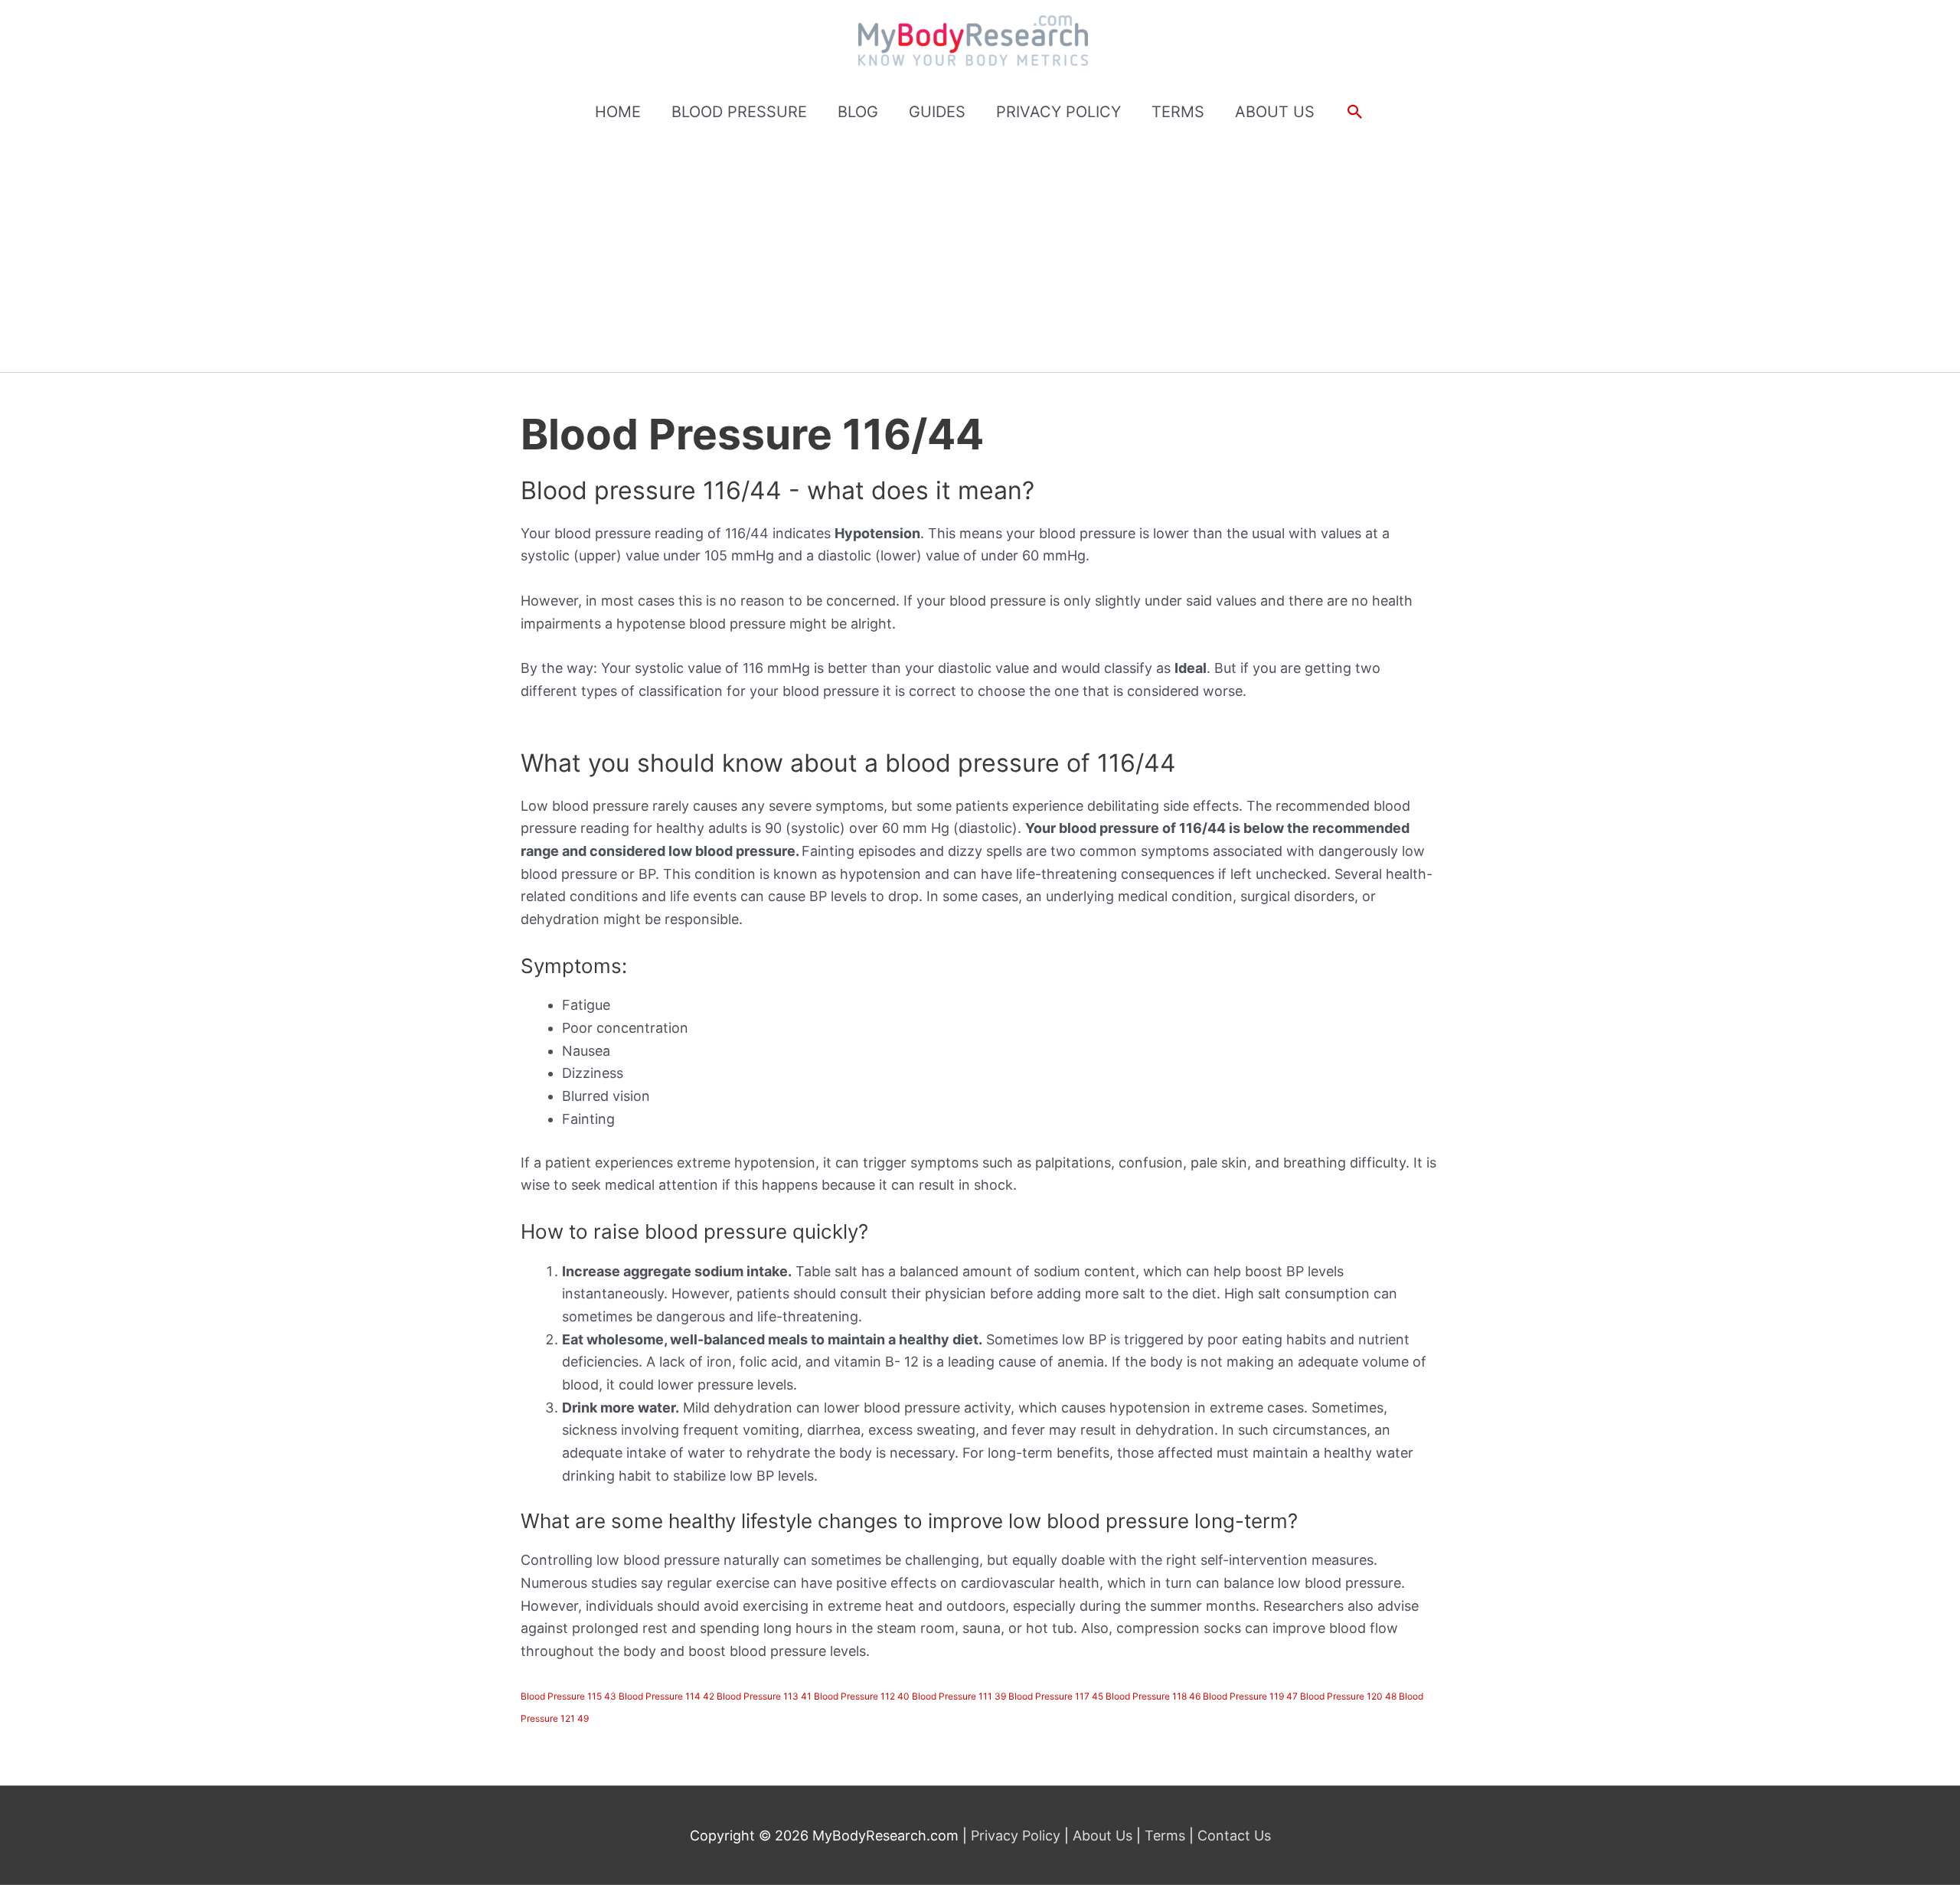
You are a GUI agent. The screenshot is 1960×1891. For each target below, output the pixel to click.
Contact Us (1232, 1835)
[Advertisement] (980, 257)
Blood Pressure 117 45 (1056, 1696)
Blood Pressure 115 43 (568, 1696)
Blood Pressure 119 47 (1250, 1696)
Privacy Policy (1018, 1835)
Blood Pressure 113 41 (764, 1696)
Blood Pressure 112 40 (862, 1696)
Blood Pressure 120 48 (1348, 1696)
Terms (1165, 1835)
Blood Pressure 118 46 (1153, 1696)
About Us (1102, 1835)
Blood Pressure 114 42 (666, 1696)
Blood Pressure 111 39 (959, 1696)
